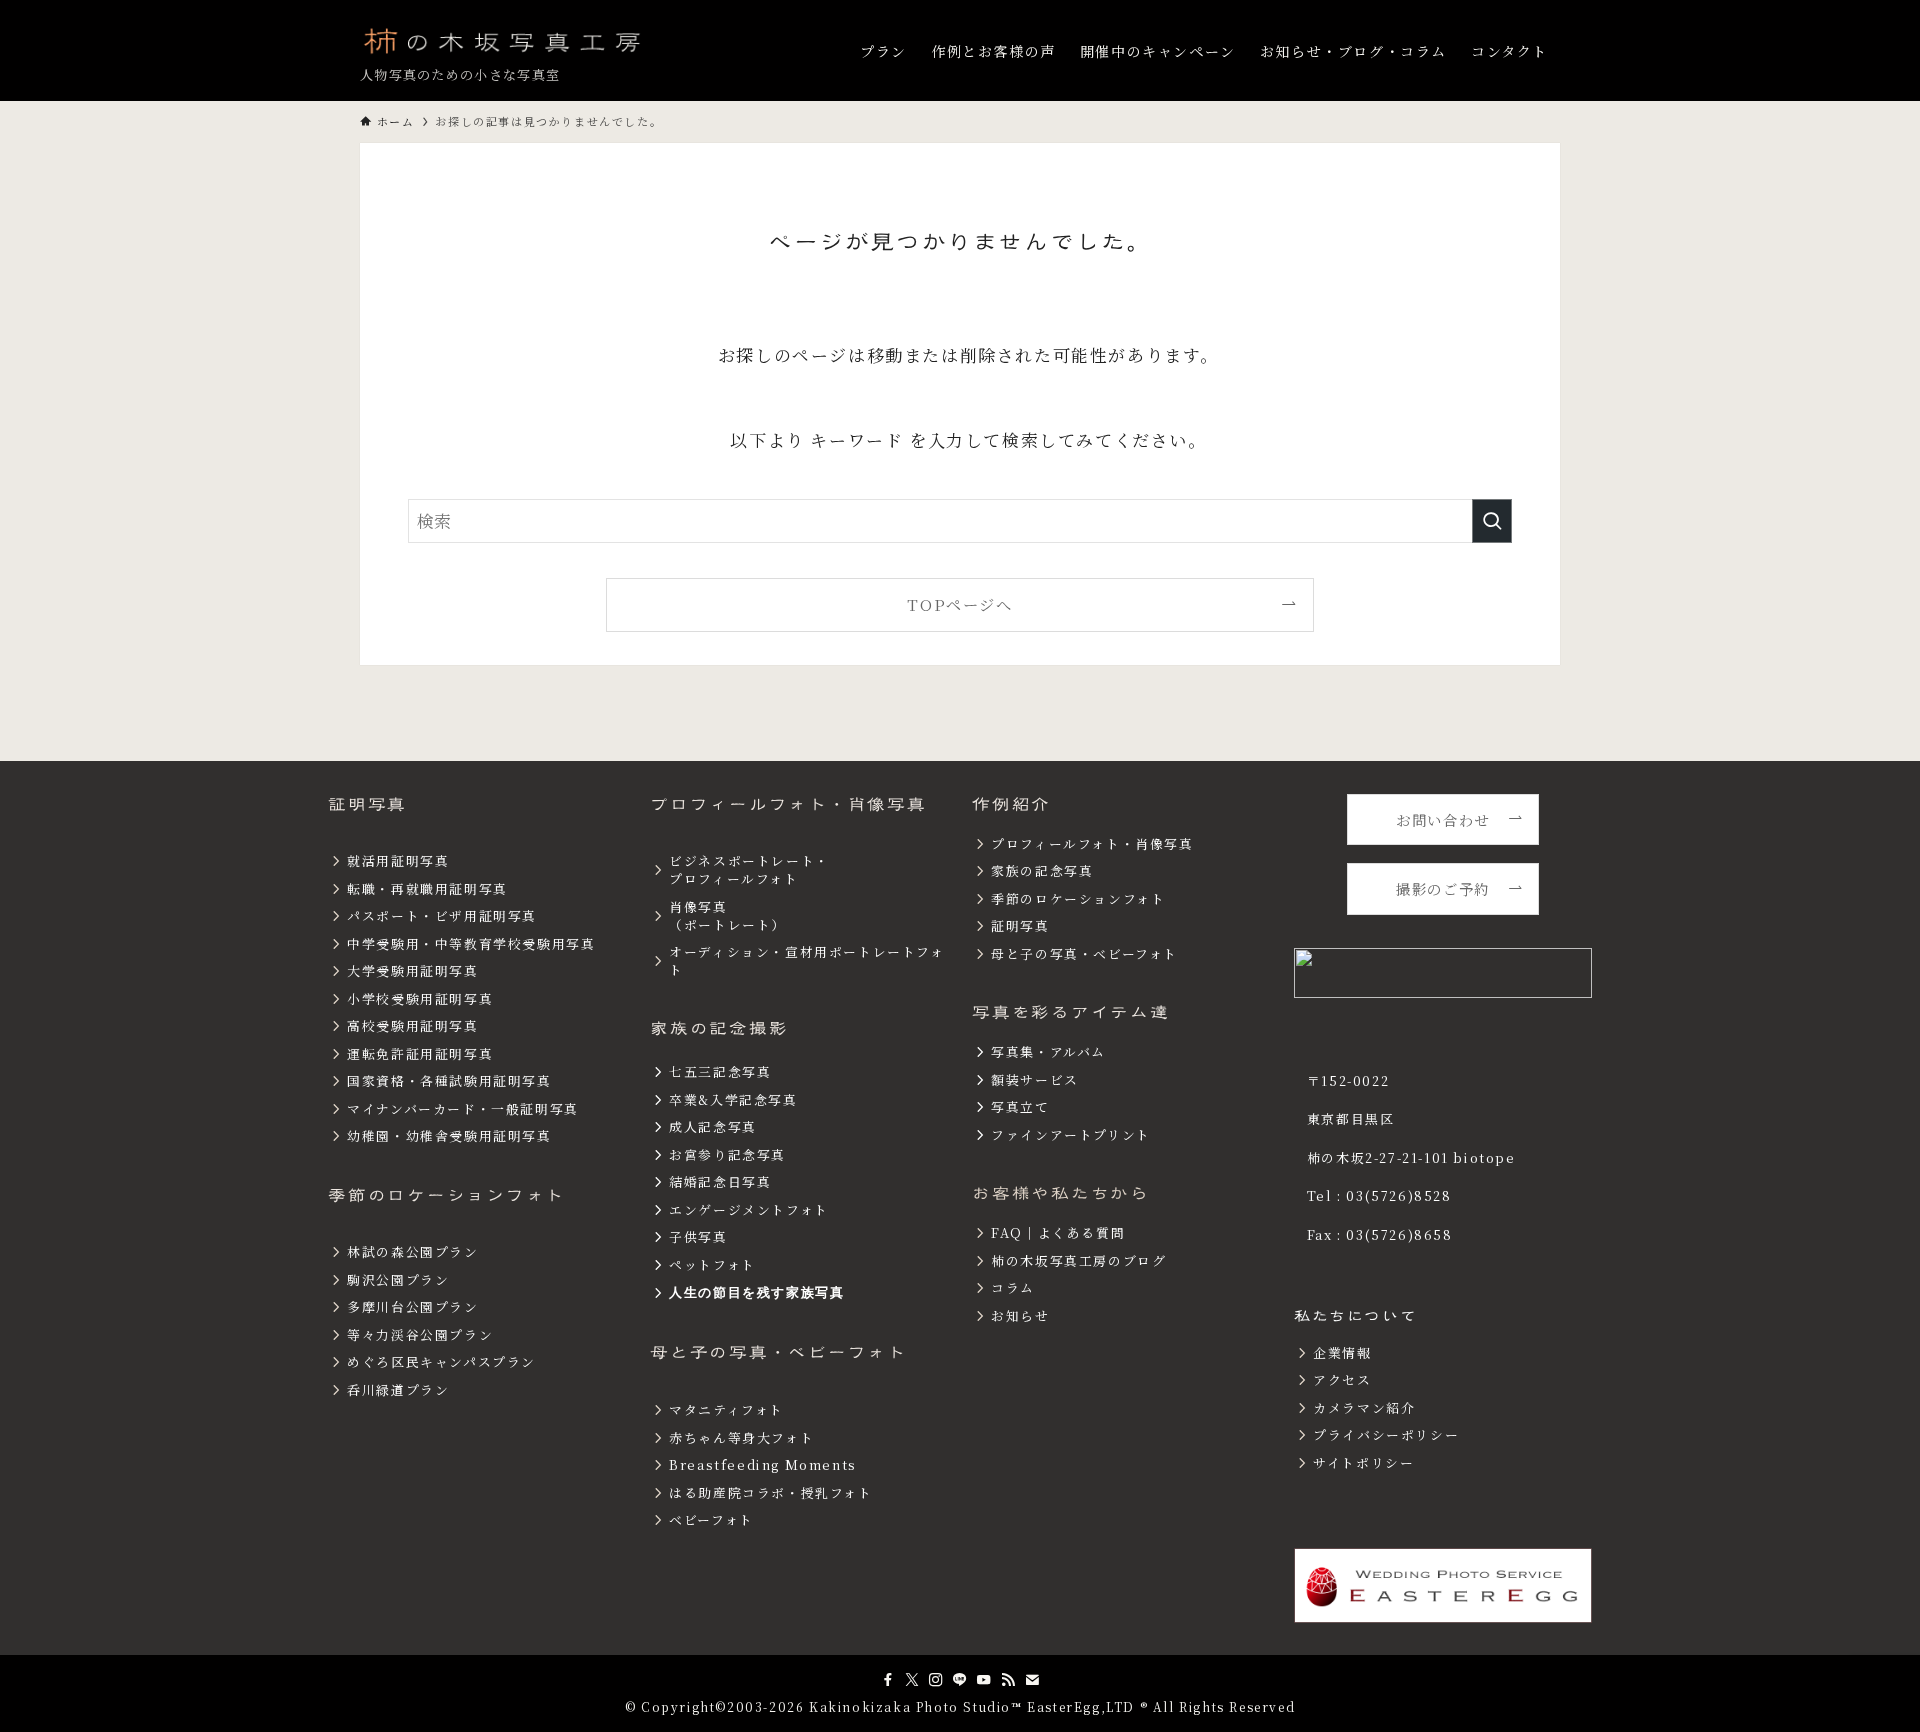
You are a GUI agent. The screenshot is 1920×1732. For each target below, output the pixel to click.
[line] (960, 1680)
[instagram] (936, 1680)
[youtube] (984, 1680)
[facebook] (888, 1680)
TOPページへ (959, 604)
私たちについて (1355, 1316)
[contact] (1032, 1680)
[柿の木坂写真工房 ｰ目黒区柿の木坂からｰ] (504, 40)
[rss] (1008, 1680)
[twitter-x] (912, 1680)
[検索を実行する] (1492, 521)
